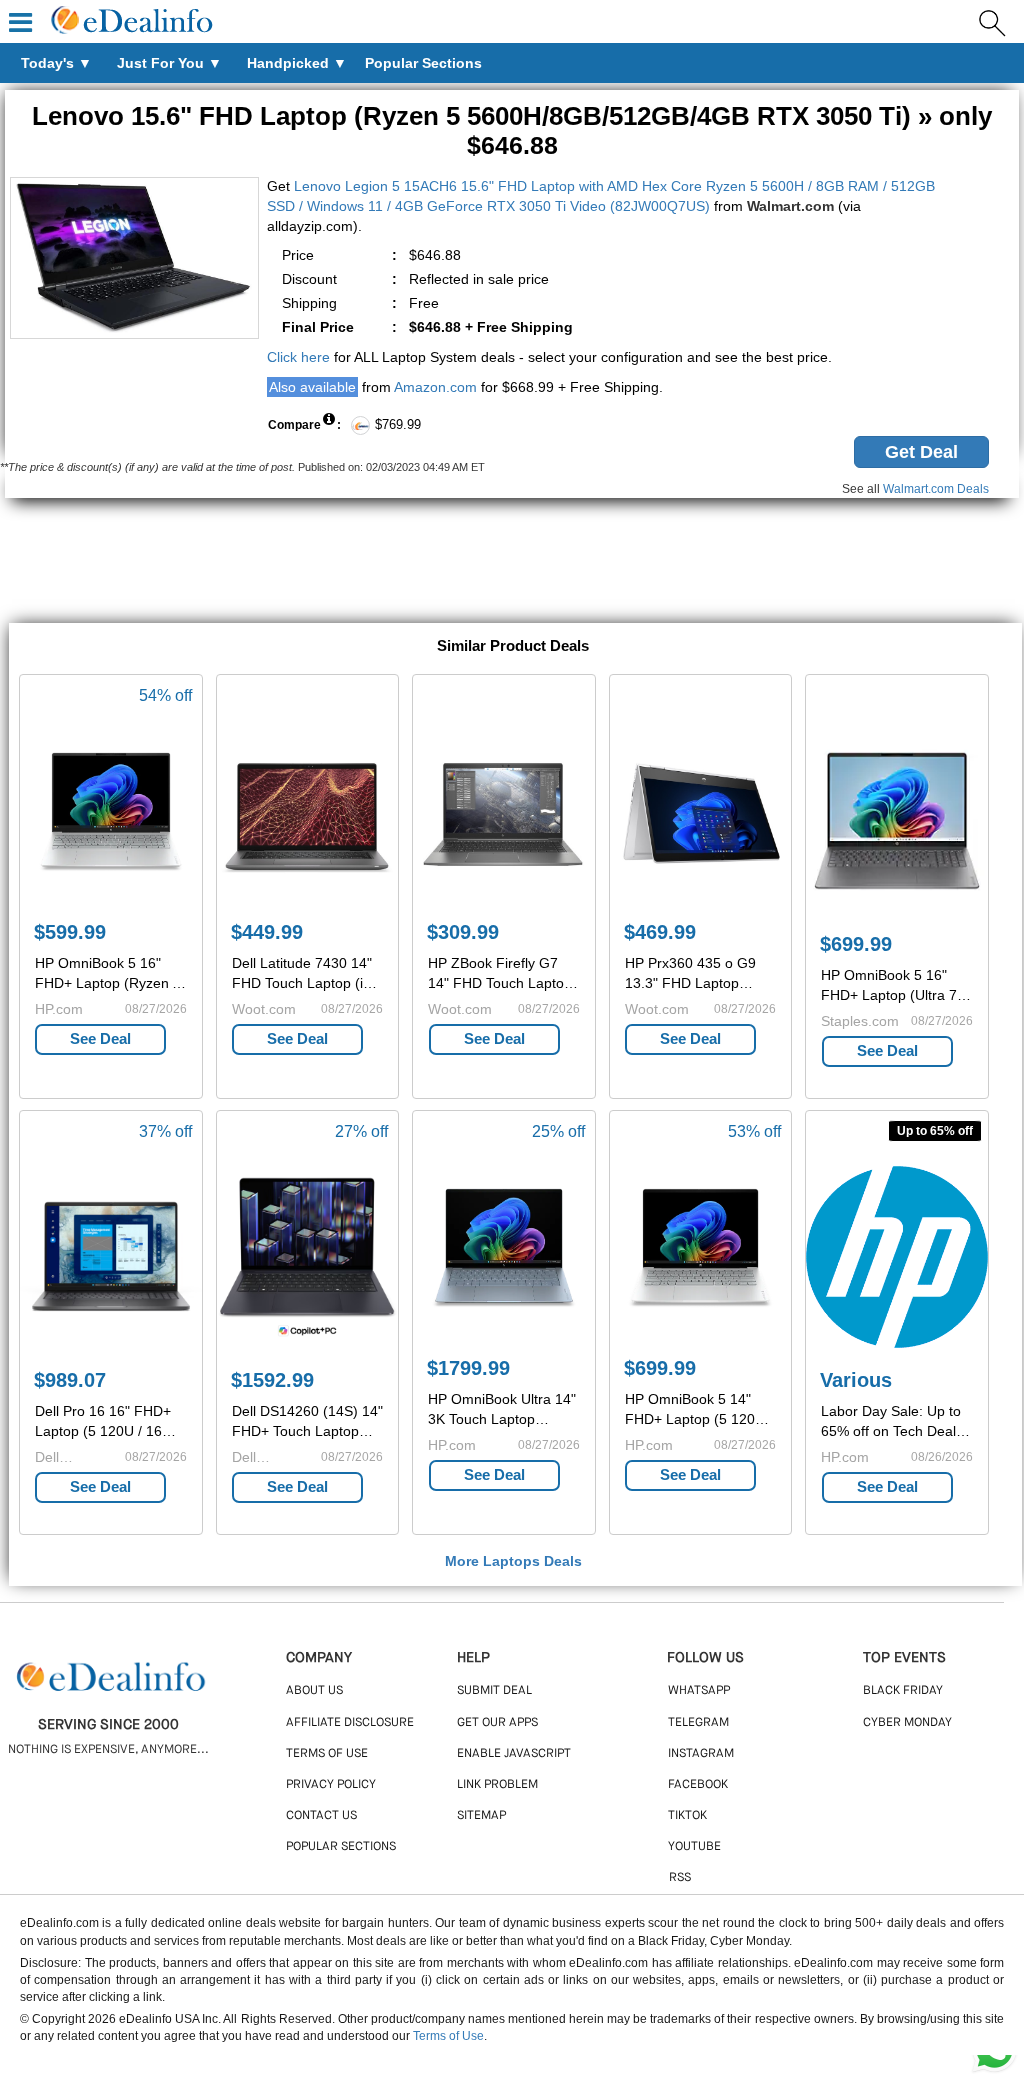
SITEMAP (481, 1816)
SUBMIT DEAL (494, 1691)
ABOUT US (314, 1691)
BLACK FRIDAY (903, 1691)
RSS (680, 1878)
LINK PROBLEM (497, 1785)
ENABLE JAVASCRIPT (514, 1754)
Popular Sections (341, 1847)
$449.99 (267, 932)
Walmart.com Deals (936, 489)
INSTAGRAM (701, 1754)
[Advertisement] (512, 563)
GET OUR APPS (497, 1723)
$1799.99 (468, 1368)
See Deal (100, 1038)
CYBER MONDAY (907, 1723)
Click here (298, 357)
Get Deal (921, 452)
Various (856, 1380)
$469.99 (660, 932)
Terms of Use (448, 2036)
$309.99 (463, 932)
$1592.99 (272, 1380)
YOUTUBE (694, 1847)
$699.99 (856, 944)
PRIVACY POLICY (331, 1785)
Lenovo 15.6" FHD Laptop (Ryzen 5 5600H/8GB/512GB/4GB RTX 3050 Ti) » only (512, 130)
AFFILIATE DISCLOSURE (350, 1723)
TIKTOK (687, 1816)
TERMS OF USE (327, 1754)
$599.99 (70, 932)
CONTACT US (321, 1816)
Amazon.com (435, 387)
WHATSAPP (699, 1691)
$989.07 (70, 1380)
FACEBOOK (698, 1785)
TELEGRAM (698, 1723)
